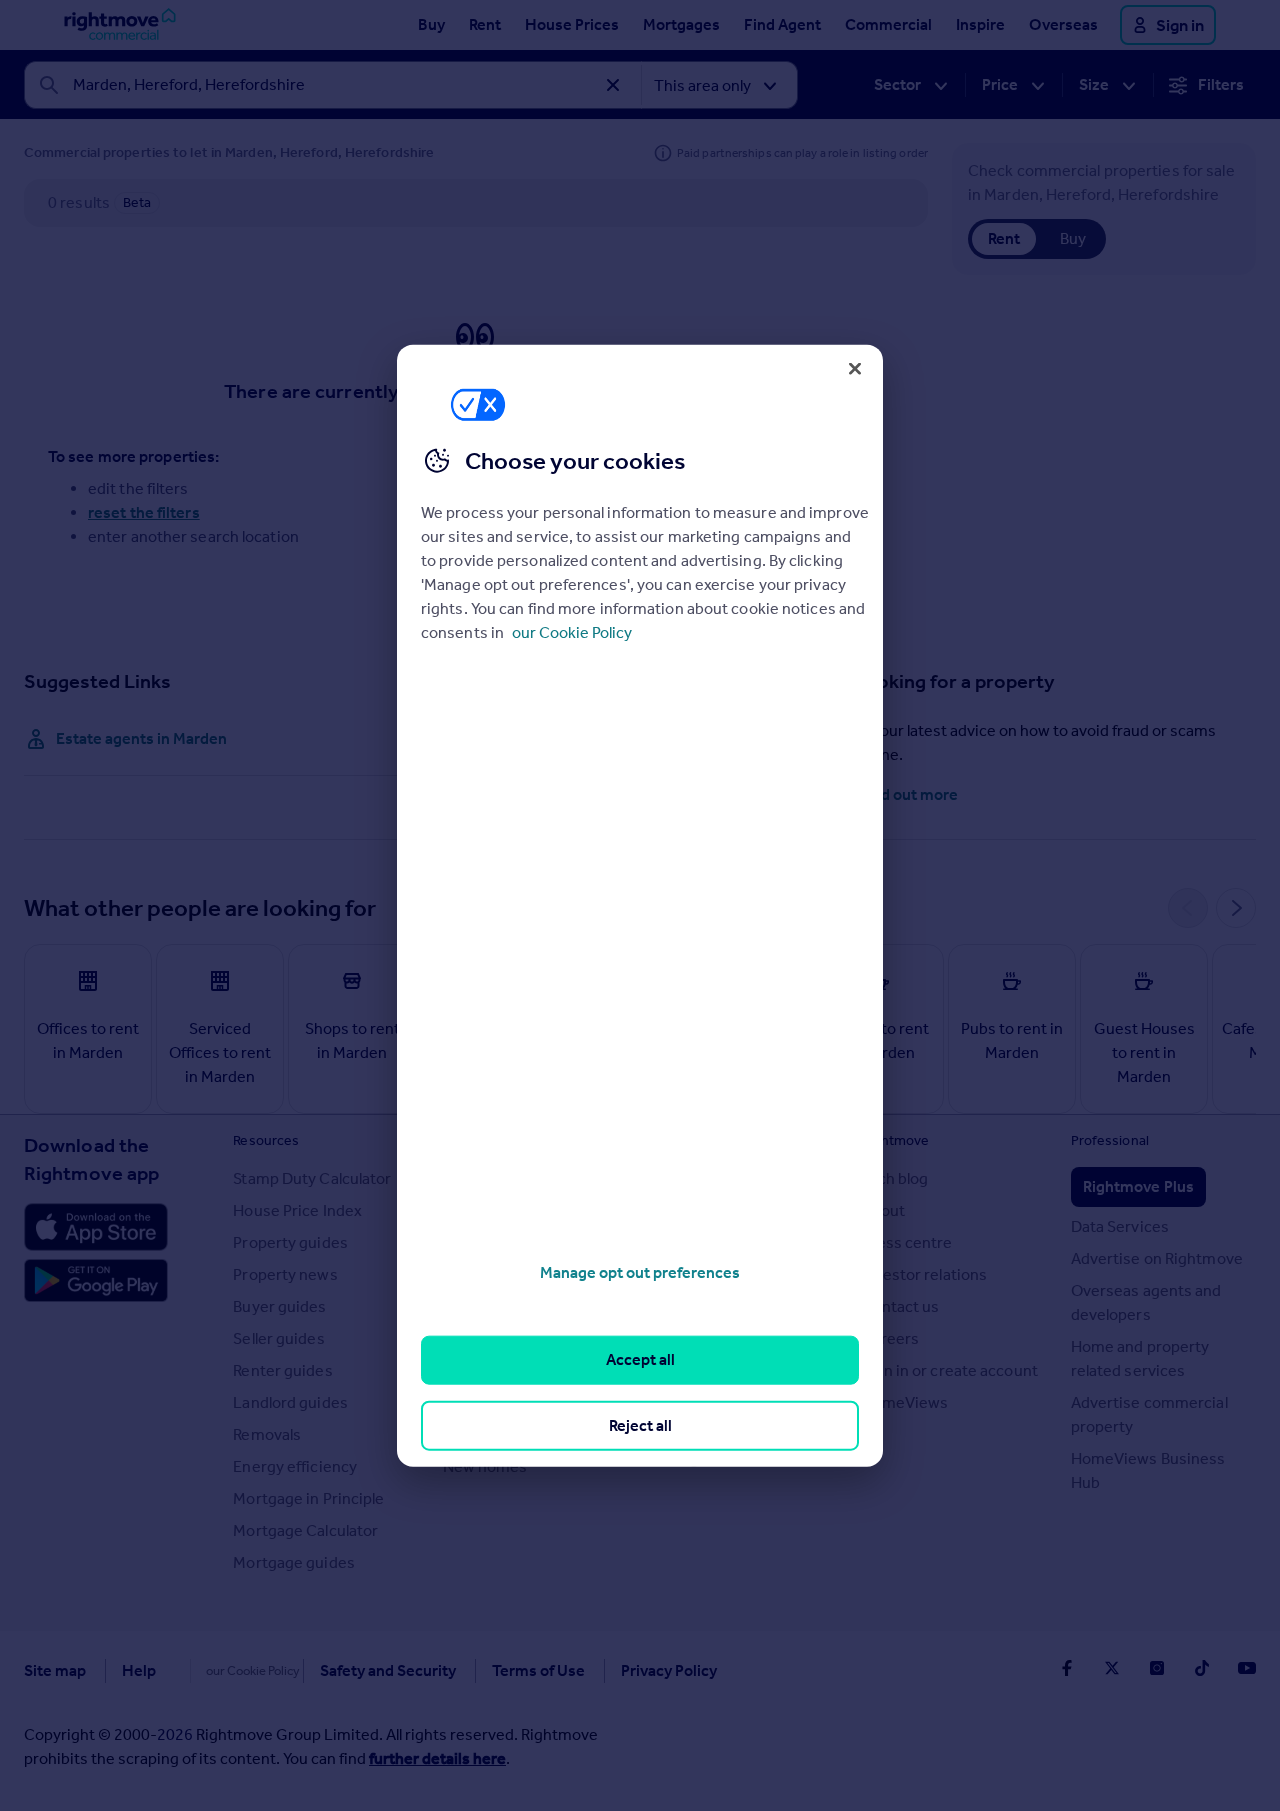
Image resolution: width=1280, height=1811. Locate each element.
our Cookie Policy (572, 632)
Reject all (640, 1424)
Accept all (640, 1359)
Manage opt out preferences (640, 1272)
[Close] (855, 368)
